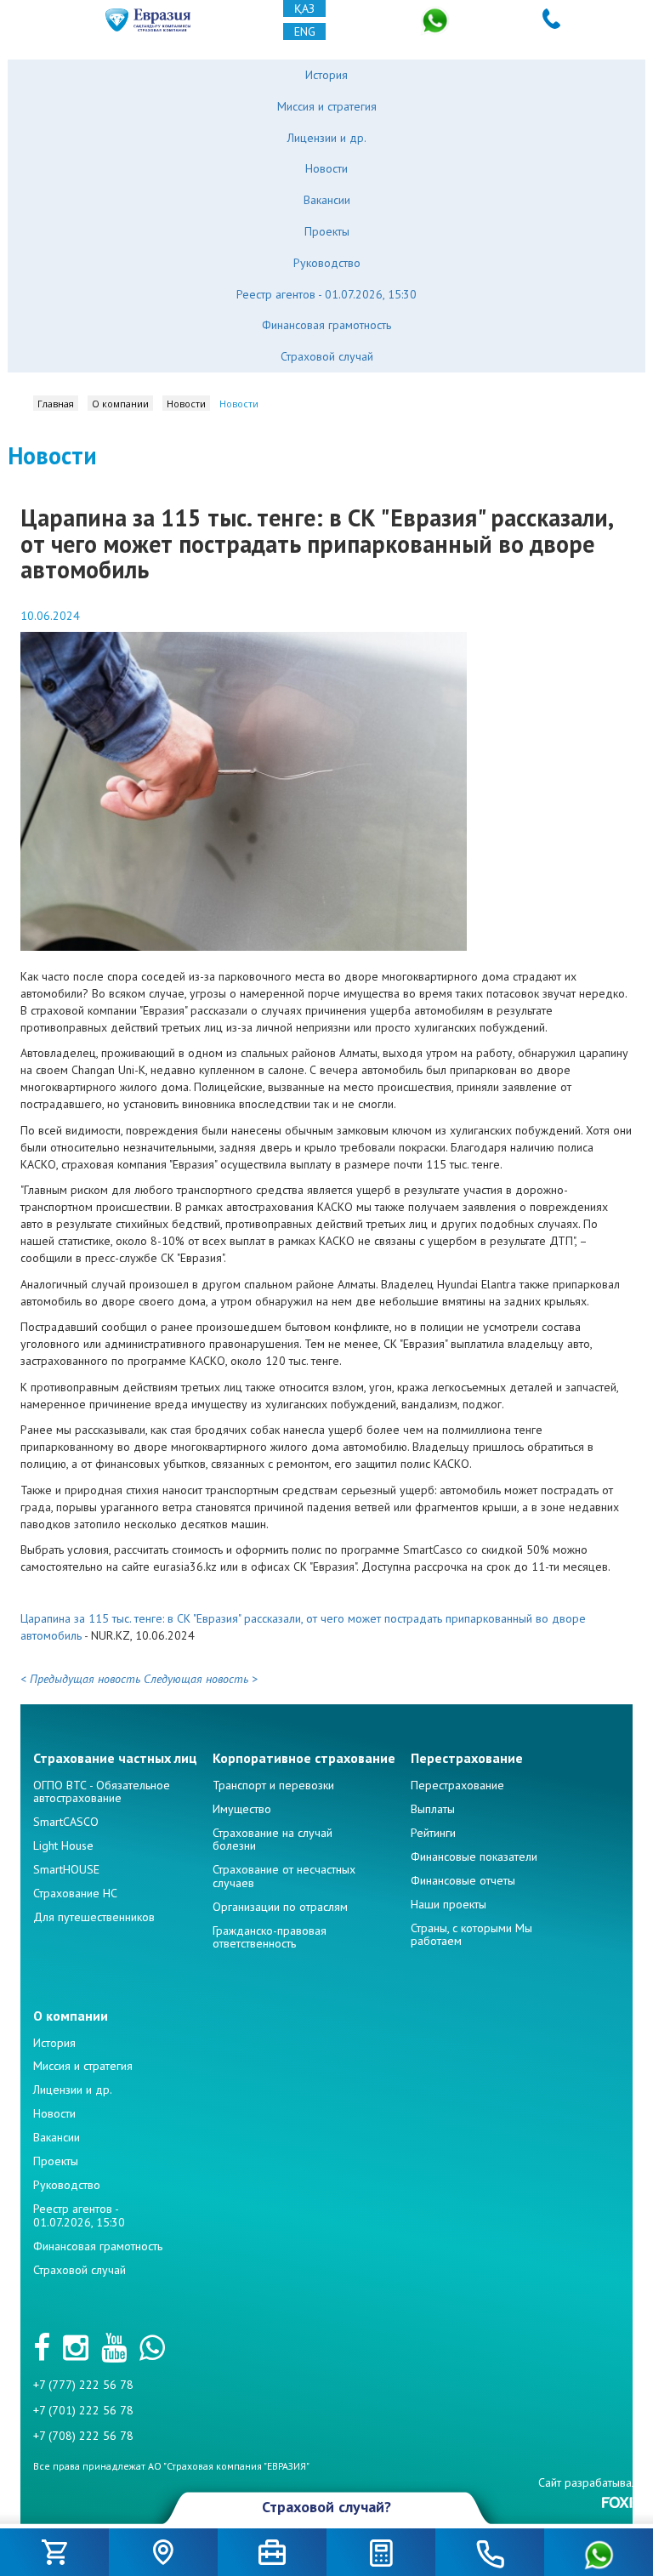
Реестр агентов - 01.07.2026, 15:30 (326, 294)
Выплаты (433, 1809)
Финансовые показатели (474, 1857)
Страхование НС (75, 1893)
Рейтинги (433, 1833)
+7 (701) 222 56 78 (83, 2410)
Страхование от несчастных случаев (284, 1876)
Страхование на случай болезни (273, 1839)
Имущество (242, 1809)
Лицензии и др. (327, 138)
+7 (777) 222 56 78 (83, 2385)
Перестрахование (457, 1785)
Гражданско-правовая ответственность (270, 1937)
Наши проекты (449, 1904)
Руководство (327, 263)
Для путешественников (94, 1917)
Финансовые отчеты (463, 1880)
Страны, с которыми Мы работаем (471, 1934)
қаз (304, 9)
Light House (63, 1845)
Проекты (327, 231)
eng (305, 31)
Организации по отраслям (280, 1907)
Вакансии (327, 200)
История (326, 75)
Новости (326, 168)
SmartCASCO (66, 1822)
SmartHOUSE (66, 1869)
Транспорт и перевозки (273, 1785)
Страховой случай (327, 356)
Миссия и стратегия (327, 106)
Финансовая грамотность (326, 325)
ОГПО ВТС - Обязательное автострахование (102, 1791)
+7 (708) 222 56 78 (83, 2436)
